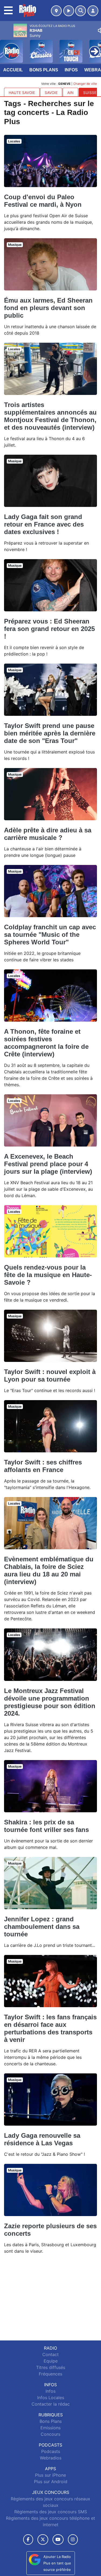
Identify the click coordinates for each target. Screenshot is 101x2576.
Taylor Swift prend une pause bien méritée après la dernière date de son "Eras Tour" (50, 733)
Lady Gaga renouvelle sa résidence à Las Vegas (42, 2139)
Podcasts (51, 2451)
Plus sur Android (51, 2482)
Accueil (13, 70)
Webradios (51, 2458)
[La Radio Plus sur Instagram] (73, 2540)
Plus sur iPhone (50, 2475)
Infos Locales (51, 2398)
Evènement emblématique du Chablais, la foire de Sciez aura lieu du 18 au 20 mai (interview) (49, 1570)
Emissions (50, 2428)
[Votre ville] (56, 11)
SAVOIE (51, 93)
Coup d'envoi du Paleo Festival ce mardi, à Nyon (43, 201)
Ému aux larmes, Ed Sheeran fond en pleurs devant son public (48, 308)
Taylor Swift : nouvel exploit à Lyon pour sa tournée (50, 1375)
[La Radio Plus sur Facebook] (28, 2540)
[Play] (7, 47)
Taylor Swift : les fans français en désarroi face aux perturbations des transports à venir (50, 2028)
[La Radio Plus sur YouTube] (58, 2540)
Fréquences (50, 2374)
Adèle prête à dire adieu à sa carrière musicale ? (48, 834)
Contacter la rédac (51, 2404)
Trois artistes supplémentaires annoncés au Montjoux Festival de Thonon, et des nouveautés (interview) (50, 416)
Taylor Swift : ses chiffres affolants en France (43, 1466)
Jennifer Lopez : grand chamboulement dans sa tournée (42, 1927)
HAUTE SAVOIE (22, 93)
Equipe (51, 2361)
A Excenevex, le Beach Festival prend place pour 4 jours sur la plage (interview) (48, 1164)
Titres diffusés (51, 2367)
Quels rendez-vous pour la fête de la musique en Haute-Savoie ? (48, 1275)
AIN (70, 93)
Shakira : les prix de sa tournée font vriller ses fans (46, 1826)
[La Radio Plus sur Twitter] (43, 2540)
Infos (71, 70)
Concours (50, 2434)
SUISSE (90, 93)
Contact (50, 2354)
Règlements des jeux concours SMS (51, 2512)
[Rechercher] (81, 11)
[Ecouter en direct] (69, 11)
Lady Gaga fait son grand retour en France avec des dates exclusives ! (44, 524)
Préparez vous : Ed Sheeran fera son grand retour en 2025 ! (49, 629)
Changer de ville (85, 84)
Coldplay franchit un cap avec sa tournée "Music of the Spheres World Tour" (50, 935)
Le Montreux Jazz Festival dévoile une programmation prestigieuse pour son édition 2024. (50, 1702)
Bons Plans (44, 70)
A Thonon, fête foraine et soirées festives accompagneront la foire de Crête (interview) (46, 1043)
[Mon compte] (93, 11)
